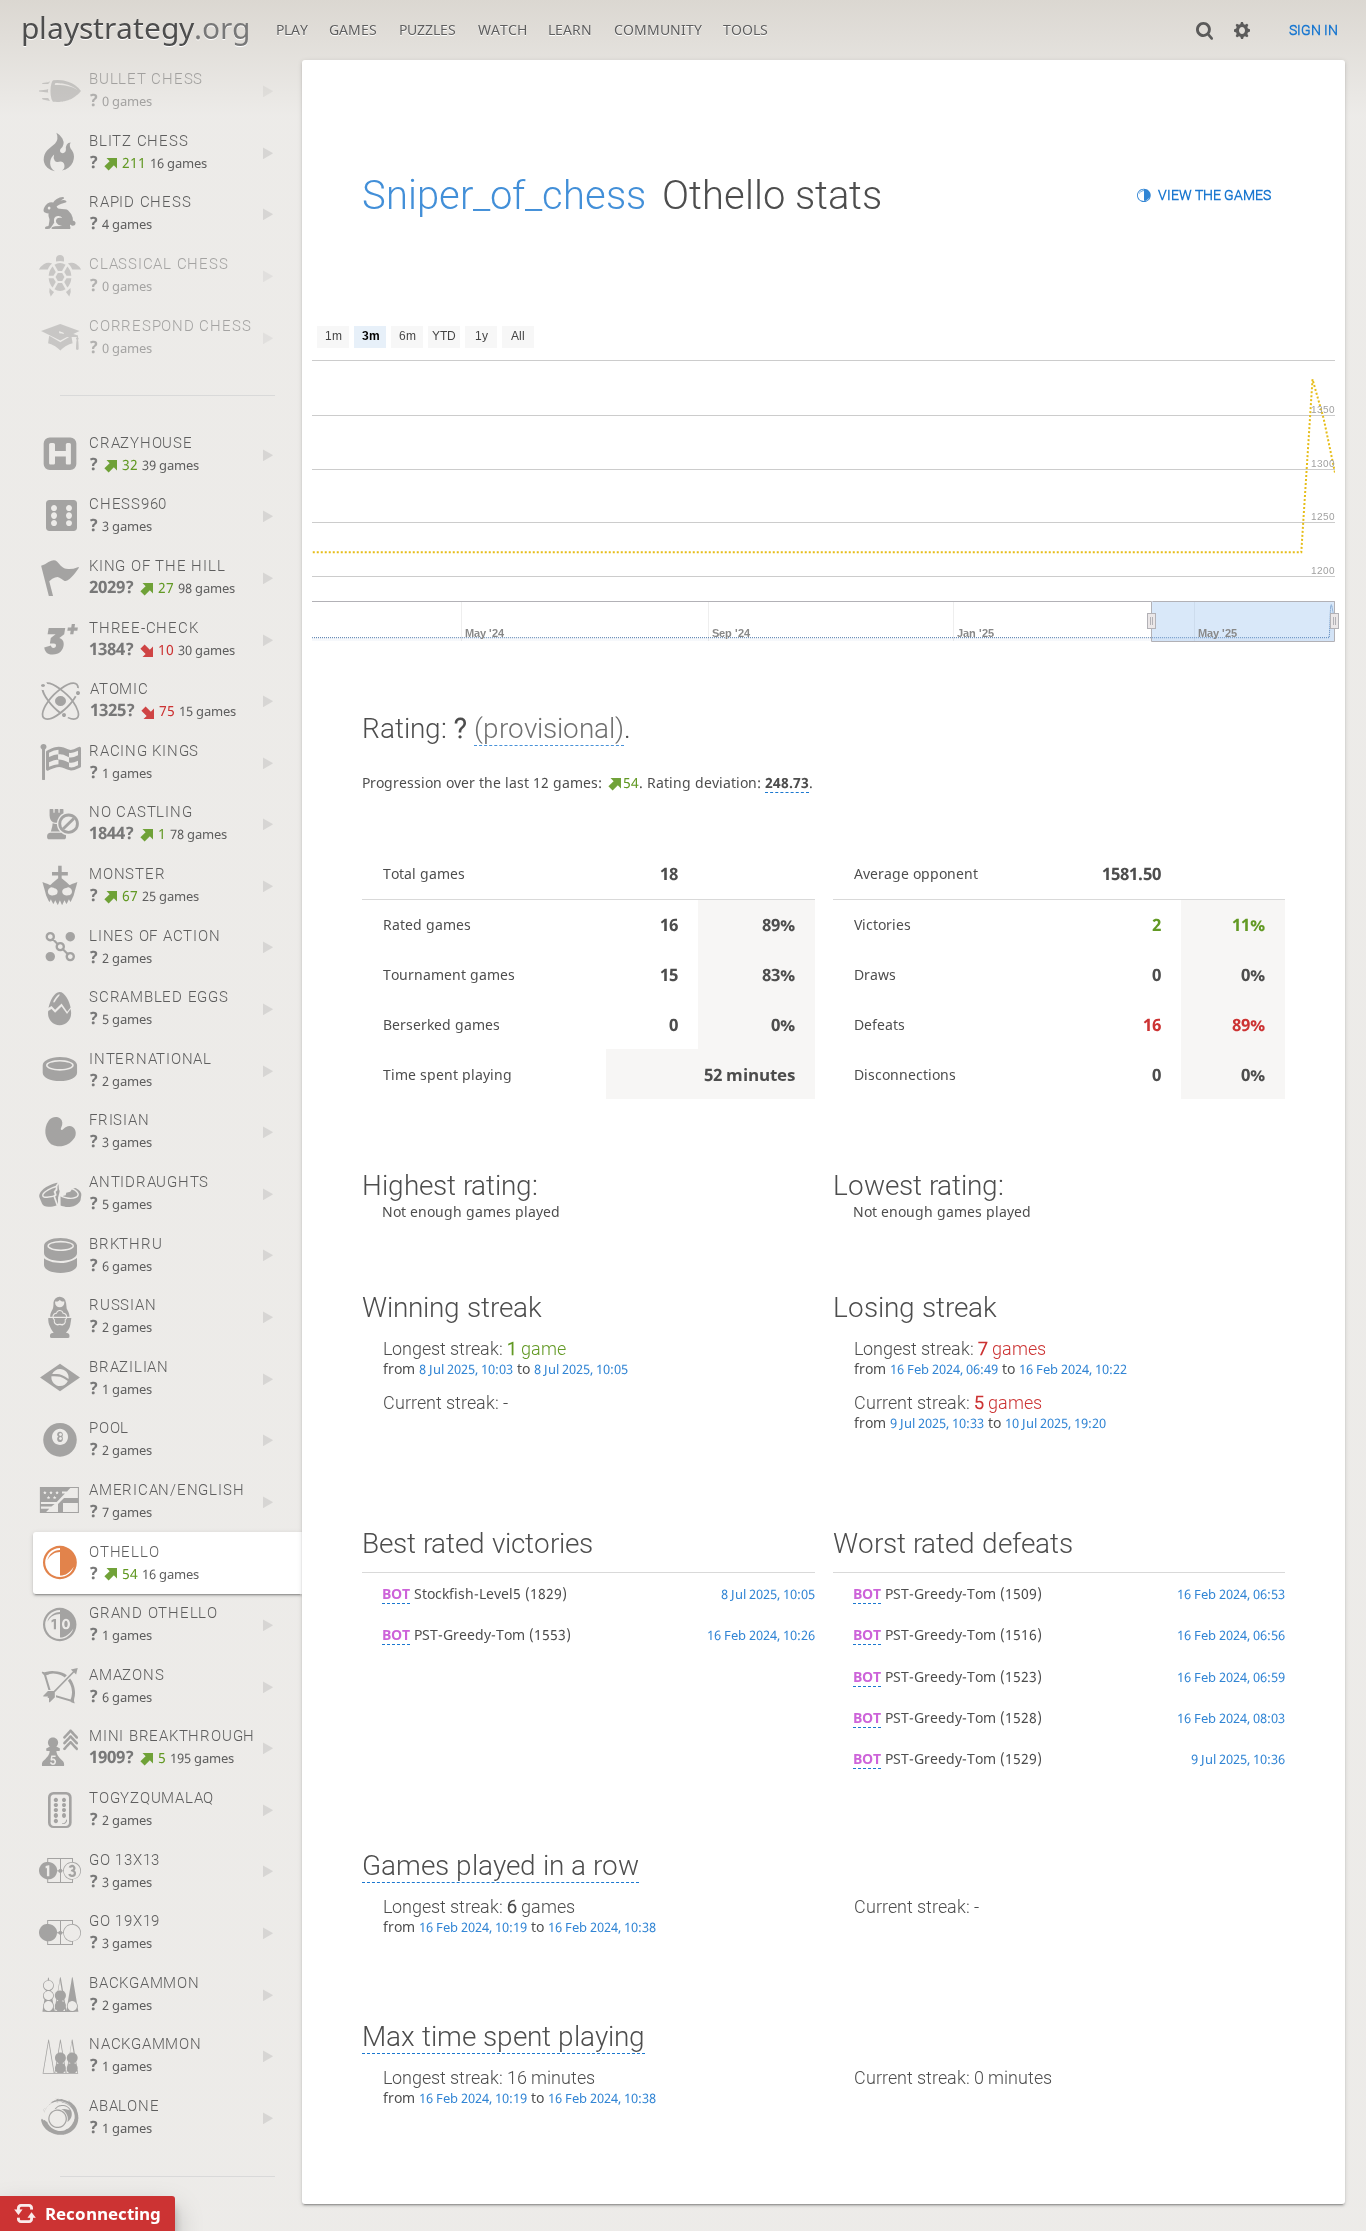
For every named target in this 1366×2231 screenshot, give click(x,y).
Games (353, 29)
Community (658, 29)
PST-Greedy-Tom (453, 1634)
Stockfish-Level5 (451, 1593)
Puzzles (427, 29)
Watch (502, 29)
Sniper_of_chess (504, 195)
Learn (570, 29)
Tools (745, 29)
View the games (1214, 195)
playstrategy (135, 27)
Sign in (1313, 30)
